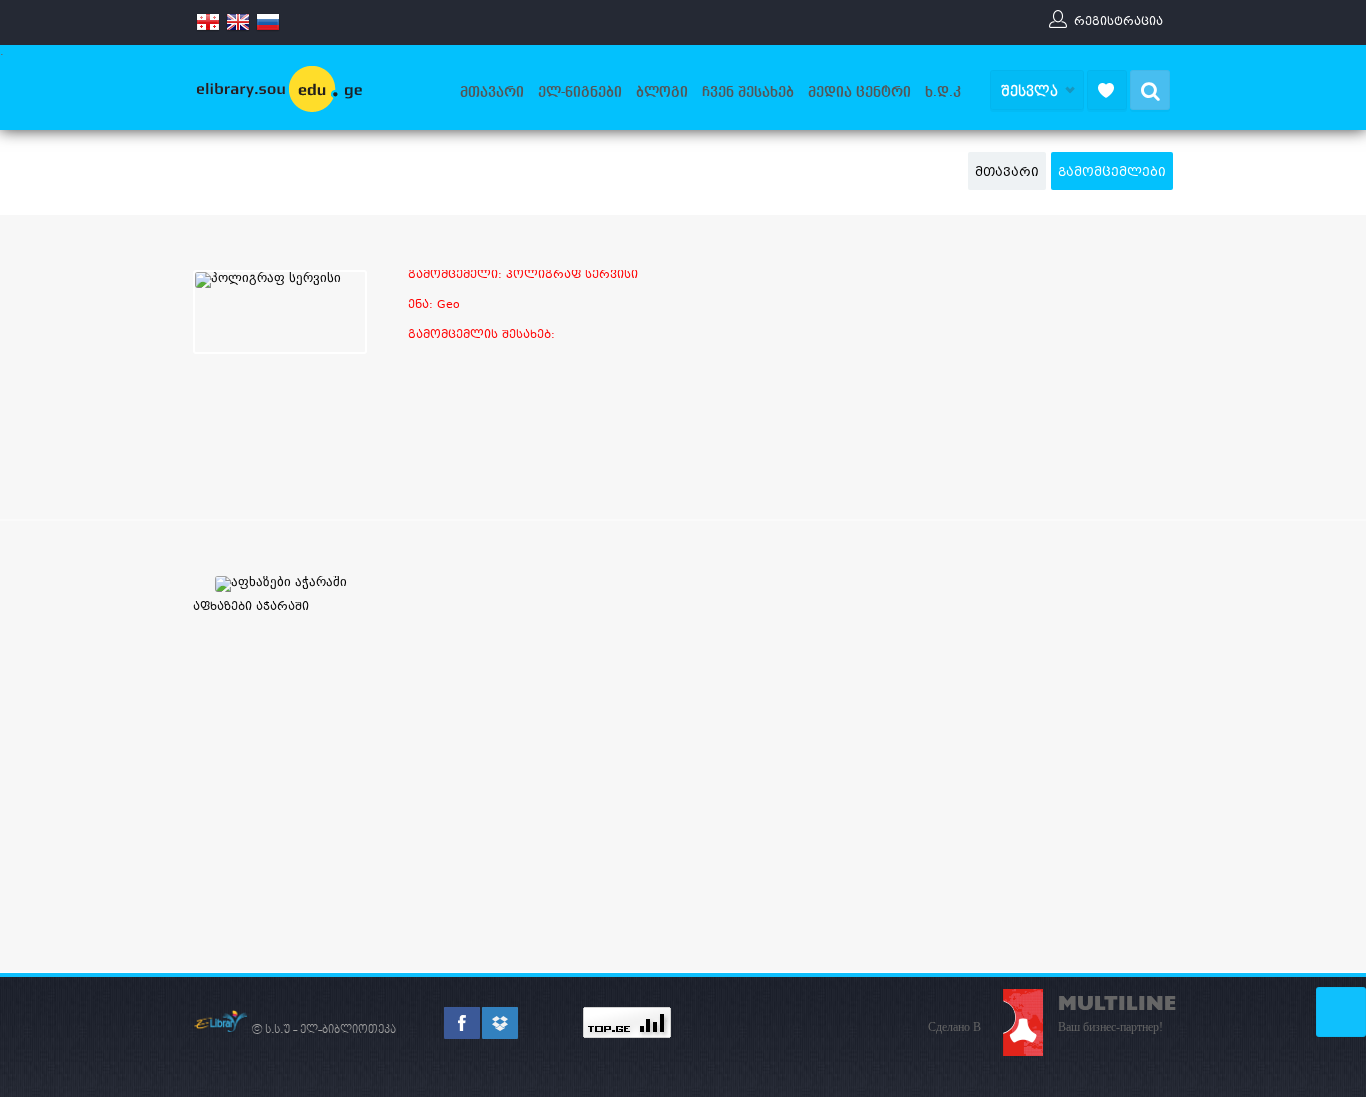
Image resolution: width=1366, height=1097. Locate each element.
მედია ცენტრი (859, 92)
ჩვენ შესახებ (748, 92)
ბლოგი (662, 92)
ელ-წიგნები (580, 92)
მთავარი (492, 92)
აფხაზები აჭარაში (251, 607)
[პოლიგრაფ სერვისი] (268, 280)
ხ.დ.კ (943, 92)
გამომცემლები (1112, 173)
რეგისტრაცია (1118, 21)
